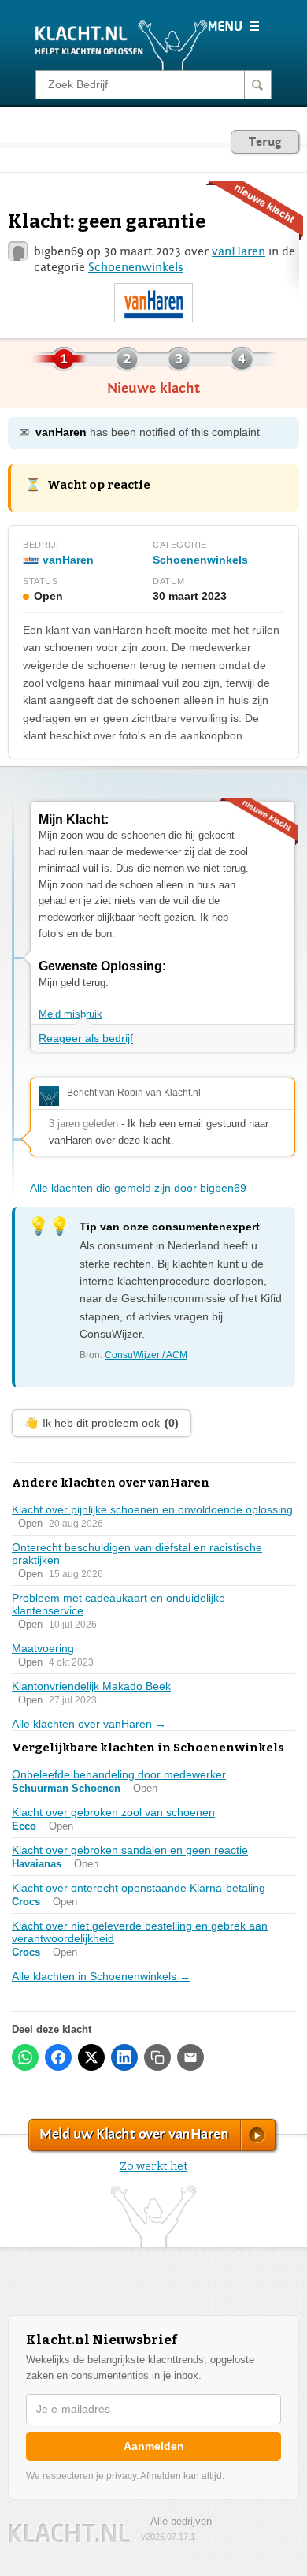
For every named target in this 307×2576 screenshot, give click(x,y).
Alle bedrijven (181, 2521)
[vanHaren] (153, 303)
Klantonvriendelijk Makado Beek (91, 1686)
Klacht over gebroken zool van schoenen (113, 1812)
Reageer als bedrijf (86, 1038)
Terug (265, 142)
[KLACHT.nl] (122, 44)
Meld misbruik (70, 1014)
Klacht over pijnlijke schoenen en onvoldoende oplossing (152, 1509)
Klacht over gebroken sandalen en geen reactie (130, 1850)
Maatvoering (43, 1648)
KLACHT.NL (69, 2533)
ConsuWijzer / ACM (146, 1355)
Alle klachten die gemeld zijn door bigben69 (138, 1188)
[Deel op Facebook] (58, 2057)
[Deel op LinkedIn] (124, 2057)
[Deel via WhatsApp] (25, 2057)
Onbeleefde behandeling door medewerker (119, 1774)
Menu (233, 26)
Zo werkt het (154, 2167)
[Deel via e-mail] (190, 2057)
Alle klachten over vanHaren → (89, 1724)
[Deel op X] (91, 2057)
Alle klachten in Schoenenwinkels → (101, 1976)
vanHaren (239, 251)
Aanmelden (154, 2446)
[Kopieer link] (157, 2057)
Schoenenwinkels (136, 267)
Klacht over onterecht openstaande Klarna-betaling (139, 1888)
